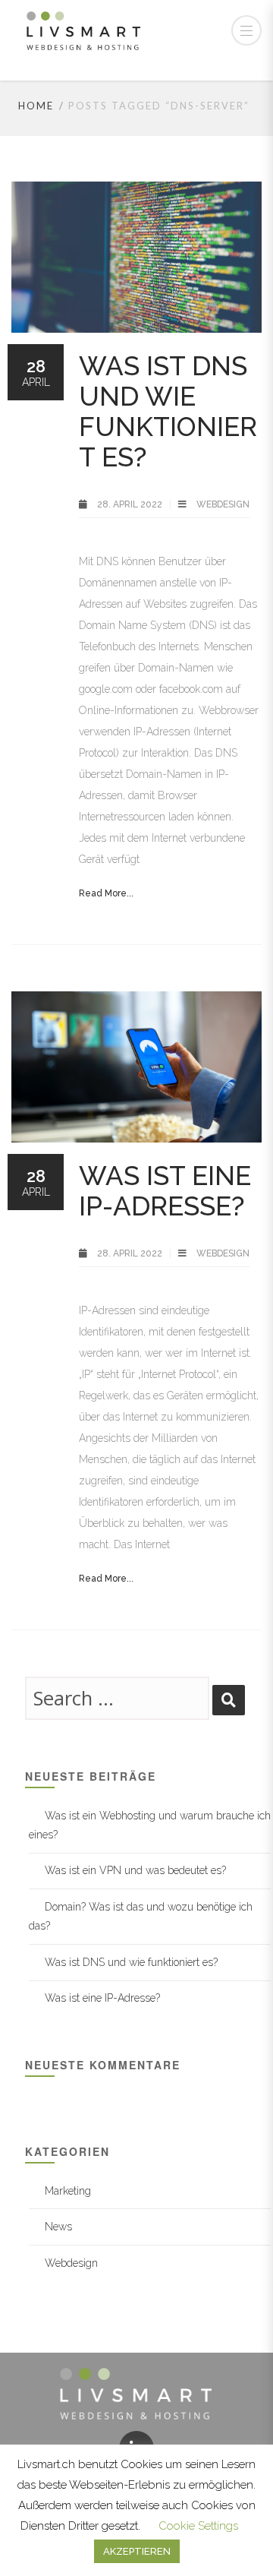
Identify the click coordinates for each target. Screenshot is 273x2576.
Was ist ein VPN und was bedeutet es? (135, 1870)
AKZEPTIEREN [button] (137, 2551)
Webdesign (223, 504)
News (58, 2227)
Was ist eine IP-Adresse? (165, 1191)
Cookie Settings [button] (198, 2526)
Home (36, 106)
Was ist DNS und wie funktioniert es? (168, 411)
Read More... (106, 893)
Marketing (68, 2191)
